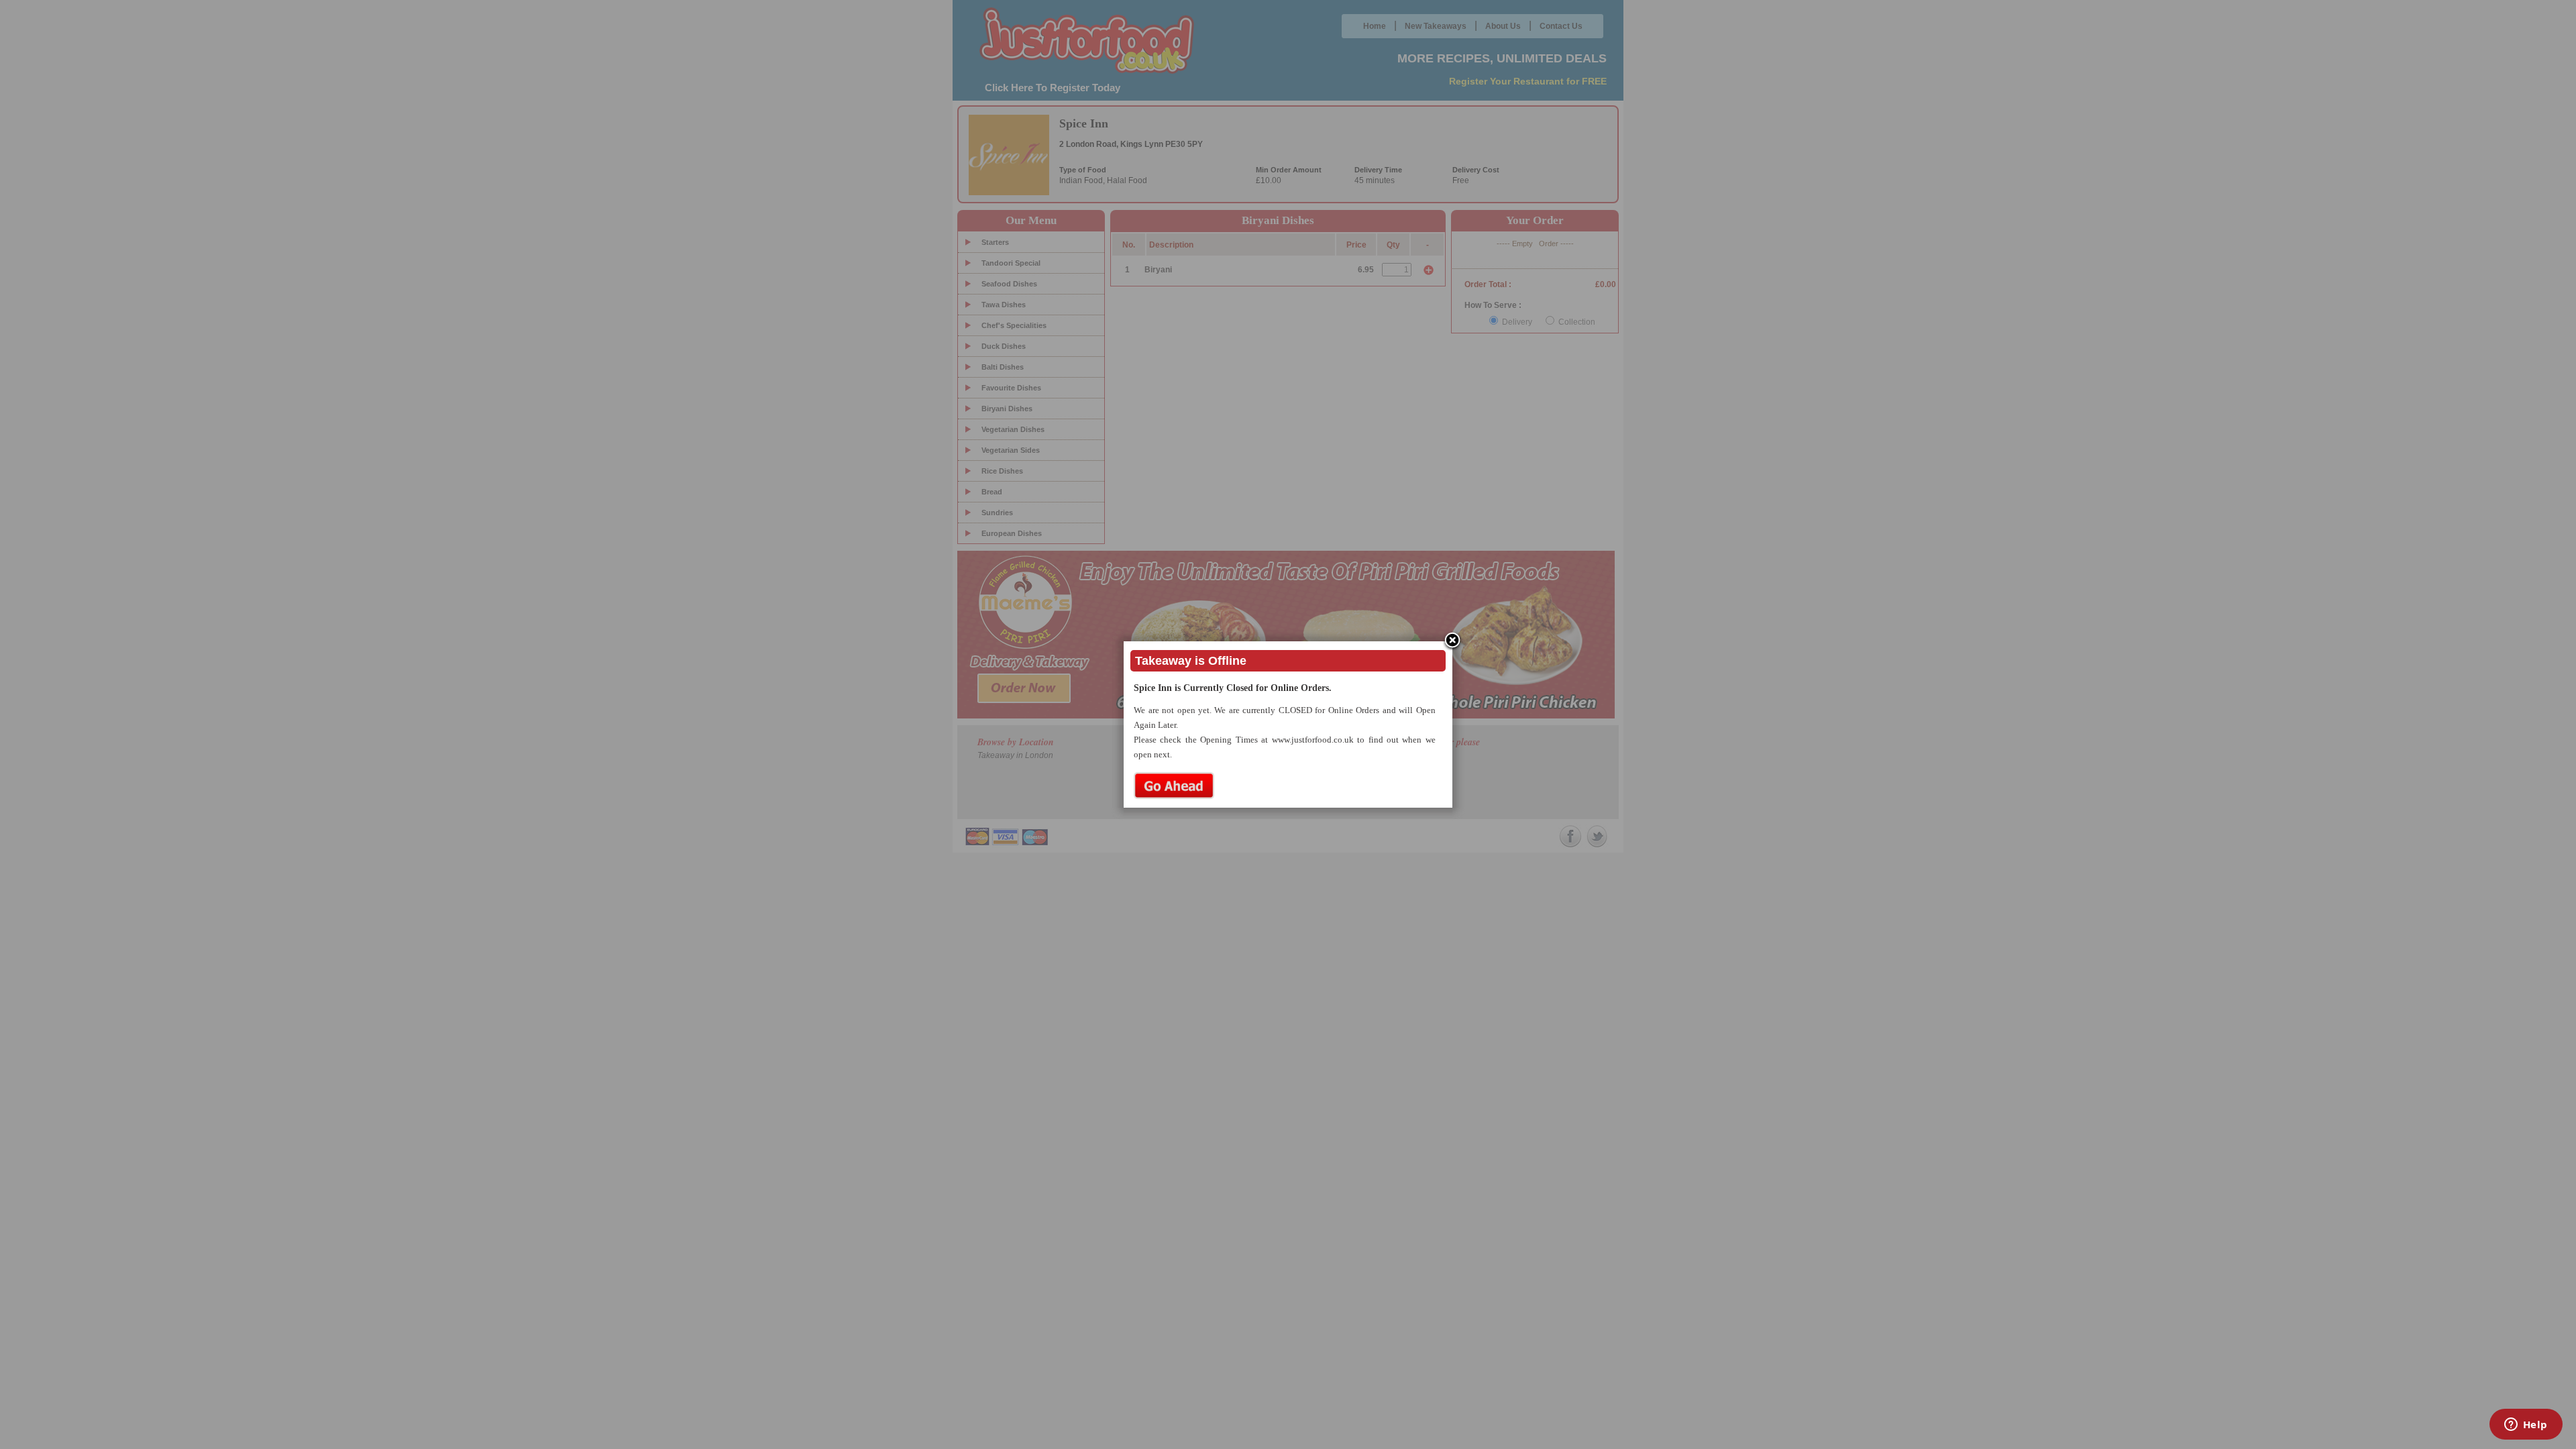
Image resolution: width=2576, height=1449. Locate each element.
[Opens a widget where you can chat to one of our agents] (2526, 1426)
